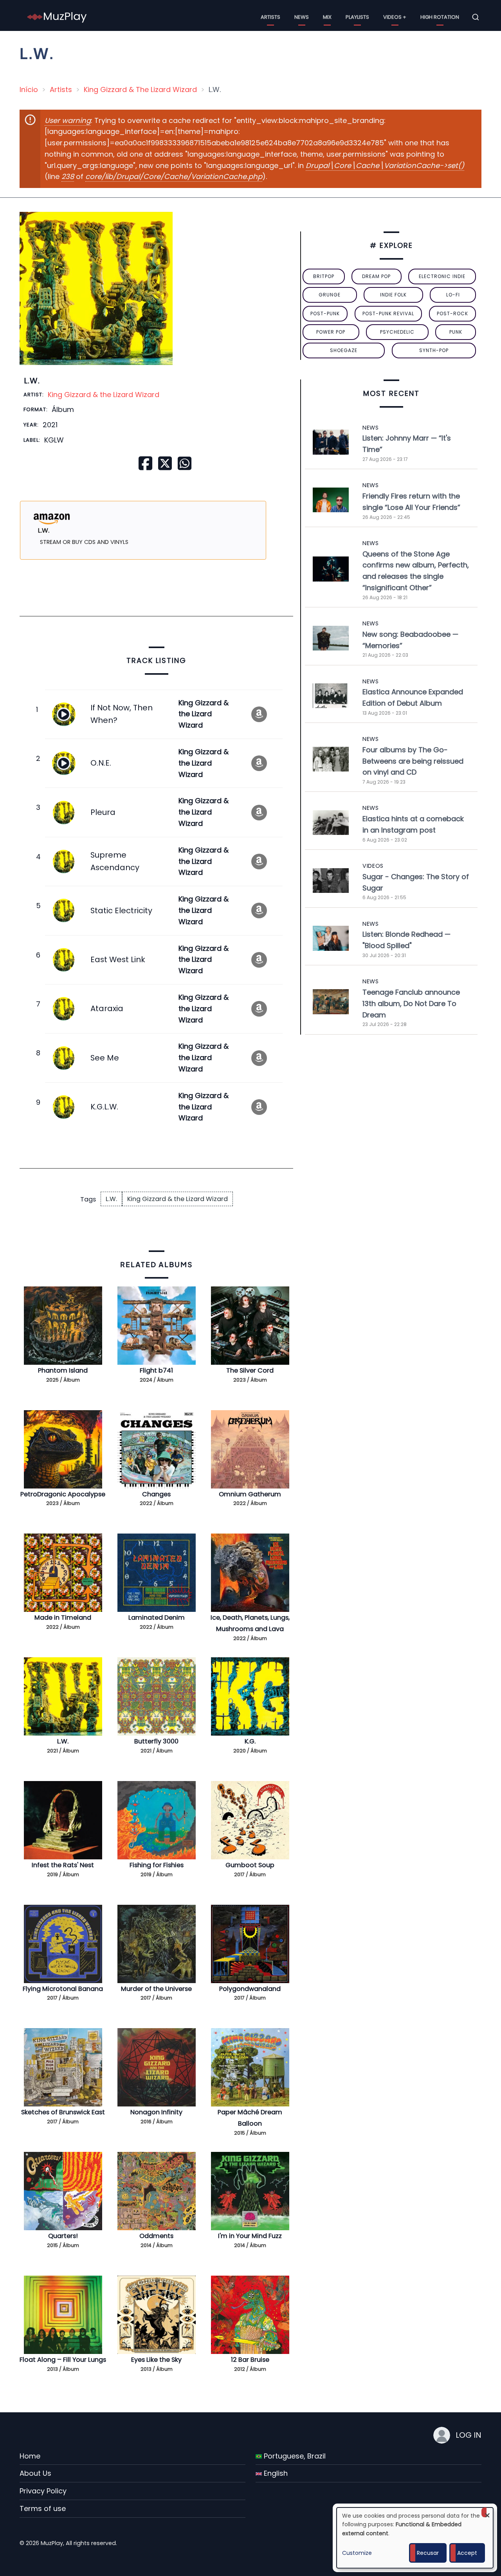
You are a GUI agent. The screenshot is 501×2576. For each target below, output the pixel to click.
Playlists (357, 17)
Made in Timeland (63, 1618)
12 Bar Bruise (250, 2360)
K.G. (250, 1741)
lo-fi (453, 295)
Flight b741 (156, 1370)
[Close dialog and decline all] (487, 2512)
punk (456, 332)
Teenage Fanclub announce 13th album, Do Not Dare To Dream (411, 1003)
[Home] (57, 17)
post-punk (325, 313)
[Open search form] (476, 17)
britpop (324, 276)
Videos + (395, 17)
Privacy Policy (43, 2491)
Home (30, 2456)
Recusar (428, 2553)
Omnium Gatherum (250, 1494)
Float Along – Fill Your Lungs (63, 2360)
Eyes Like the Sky (156, 2360)
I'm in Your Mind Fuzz (250, 2236)
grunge (330, 295)
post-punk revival (388, 313)
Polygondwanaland (250, 1989)
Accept (467, 2553)
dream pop (376, 276)
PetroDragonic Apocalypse (63, 1494)
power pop (331, 332)
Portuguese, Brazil (294, 2456)
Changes (156, 1494)
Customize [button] (357, 2553)
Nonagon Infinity (156, 2112)
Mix (327, 17)
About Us (35, 2473)
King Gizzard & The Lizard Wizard (140, 89)
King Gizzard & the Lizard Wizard (104, 395)
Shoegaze (344, 350)
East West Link (118, 959)
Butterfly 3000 (156, 1741)
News (302, 17)
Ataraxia (107, 1008)
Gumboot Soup (250, 1865)
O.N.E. (101, 763)
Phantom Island (63, 1370)
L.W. (111, 1199)
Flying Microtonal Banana (63, 1989)
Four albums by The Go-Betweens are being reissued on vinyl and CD (413, 761)
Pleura (103, 812)
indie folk (393, 295)
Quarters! (63, 2236)
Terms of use (43, 2508)
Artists (270, 17)
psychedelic (397, 332)
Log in (469, 2435)
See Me (105, 1058)
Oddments (156, 2236)
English (275, 2473)
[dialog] (415, 2538)
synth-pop (434, 350)
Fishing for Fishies (157, 1865)
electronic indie (442, 276)
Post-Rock (452, 313)
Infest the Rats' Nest (63, 1865)
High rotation (440, 17)
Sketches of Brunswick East (63, 2112)
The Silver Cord (250, 1370)
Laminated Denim (157, 1618)
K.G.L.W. (104, 1107)
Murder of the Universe (156, 1989)
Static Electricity (121, 910)
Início (29, 89)
